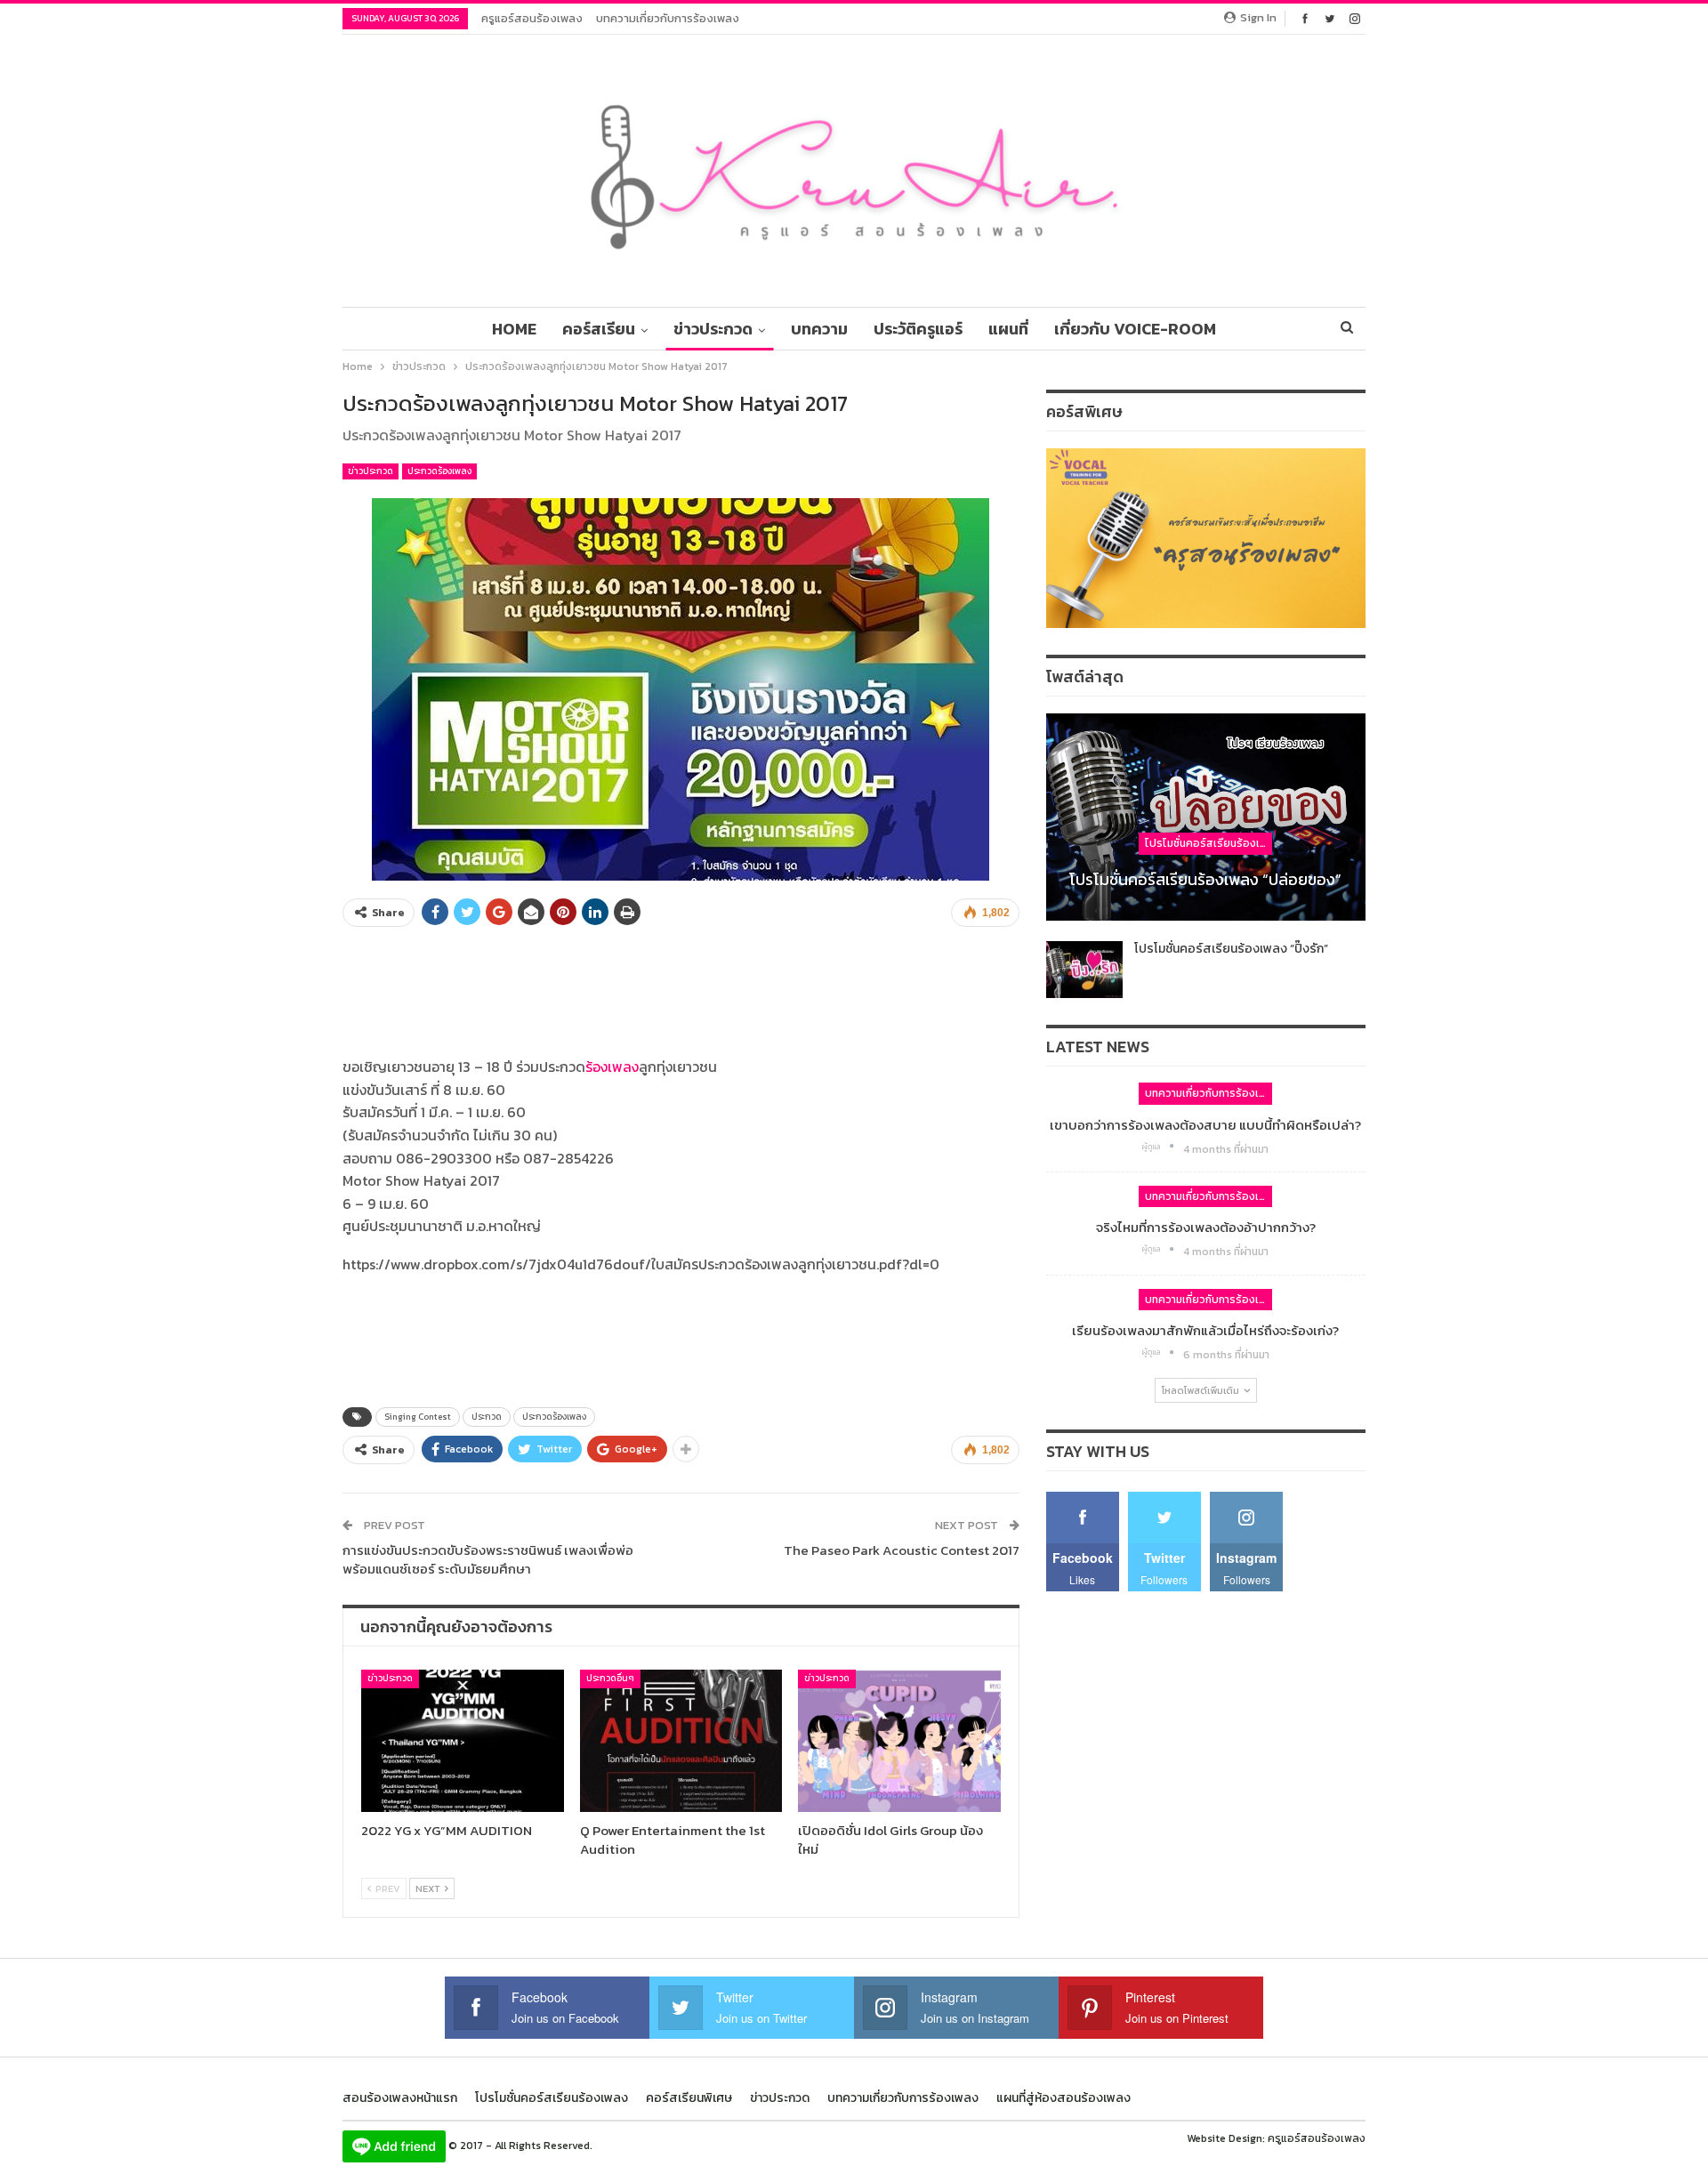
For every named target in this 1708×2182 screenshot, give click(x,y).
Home (514, 329)
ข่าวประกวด (713, 329)
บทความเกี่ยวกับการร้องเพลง (668, 18)
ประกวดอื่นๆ (610, 1678)
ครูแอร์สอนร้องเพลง (532, 18)
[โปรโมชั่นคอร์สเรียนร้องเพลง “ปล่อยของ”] (1206, 817)
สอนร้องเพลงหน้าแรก (400, 2098)
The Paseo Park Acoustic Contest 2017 (902, 1550)
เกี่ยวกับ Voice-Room (1135, 329)
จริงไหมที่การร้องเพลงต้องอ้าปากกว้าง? (1206, 1227)
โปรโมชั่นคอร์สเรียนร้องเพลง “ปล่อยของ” (1205, 879)
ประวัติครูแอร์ (918, 329)
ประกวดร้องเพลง (439, 471)
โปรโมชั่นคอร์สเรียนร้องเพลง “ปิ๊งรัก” (1231, 949)
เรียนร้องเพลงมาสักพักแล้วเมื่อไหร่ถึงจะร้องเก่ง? (1205, 1330)
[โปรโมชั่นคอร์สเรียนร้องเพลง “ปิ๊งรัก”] (1084, 970)
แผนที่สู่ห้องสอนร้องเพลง (1063, 2098)
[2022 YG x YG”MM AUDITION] (463, 1740)
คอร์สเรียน (599, 329)
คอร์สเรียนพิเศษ (689, 2098)
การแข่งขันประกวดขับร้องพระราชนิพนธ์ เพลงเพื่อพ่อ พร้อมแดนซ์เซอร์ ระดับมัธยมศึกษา (488, 1559)
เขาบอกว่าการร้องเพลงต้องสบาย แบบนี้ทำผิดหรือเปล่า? (1205, 1125)
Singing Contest (418, 1417)
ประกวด (487, 1417)
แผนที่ (1008, 329)
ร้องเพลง (612, 1067)
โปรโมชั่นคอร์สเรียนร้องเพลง (1208, 843)
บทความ (819, 329)
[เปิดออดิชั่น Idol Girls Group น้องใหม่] (899, 1740)
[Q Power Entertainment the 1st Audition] (681, 1740)
